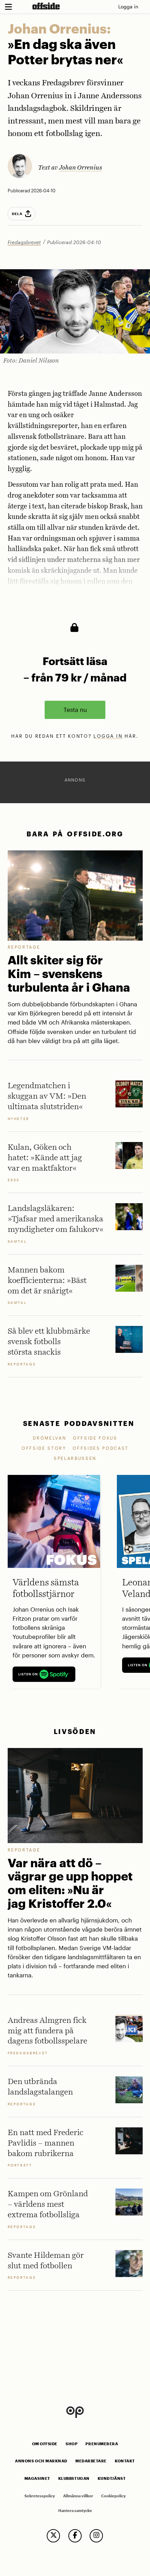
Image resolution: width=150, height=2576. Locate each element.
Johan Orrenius (80, 168)
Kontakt (125, 2461)
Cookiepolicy (113, 2496)
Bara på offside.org (75, 834)
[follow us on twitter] (53, 2536)
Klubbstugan (74, 2478)
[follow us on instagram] (96, 2536)
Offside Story (44, 1448)
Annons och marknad (41, 2461)
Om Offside (45, 2444)
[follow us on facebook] (75, 2536)
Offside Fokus (95, 1438)
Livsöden (75, 1731)
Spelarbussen (75, 1458)
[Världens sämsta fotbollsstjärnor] (54, 1521)
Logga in (128, 6)
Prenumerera (102, 2444)
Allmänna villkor (78, 2496)
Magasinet (37, 2478)
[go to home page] (46, 6)
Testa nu (75, 709)
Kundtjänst (112, 2478)
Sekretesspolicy (40, 2496)
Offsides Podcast (101, 1448)
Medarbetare (91, 2461)
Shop (72, 2444)
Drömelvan (50, 1438)
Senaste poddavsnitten (79, 1423)
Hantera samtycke (75, 2511)
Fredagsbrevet (24, 242)
